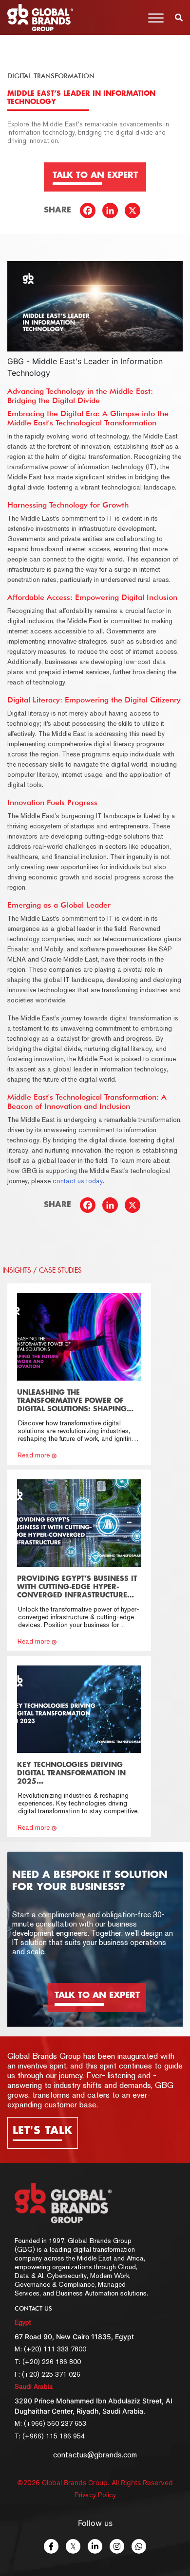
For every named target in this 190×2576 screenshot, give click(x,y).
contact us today (78, 1181)
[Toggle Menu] (156, 18)
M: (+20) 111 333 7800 (50, 2349)
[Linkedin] (113, 213)
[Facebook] (90, 213)
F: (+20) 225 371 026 (47, 2374)
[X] (135, 213)
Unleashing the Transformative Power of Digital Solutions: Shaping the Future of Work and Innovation (72, 1409)
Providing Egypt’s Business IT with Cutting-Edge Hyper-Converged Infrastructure (77, 1587)
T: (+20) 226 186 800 (48, 2362)
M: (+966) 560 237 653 (50, 2423)
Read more (34, 1455)
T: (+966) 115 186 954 (50, 2436)
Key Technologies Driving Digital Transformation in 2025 (71, 1773)
